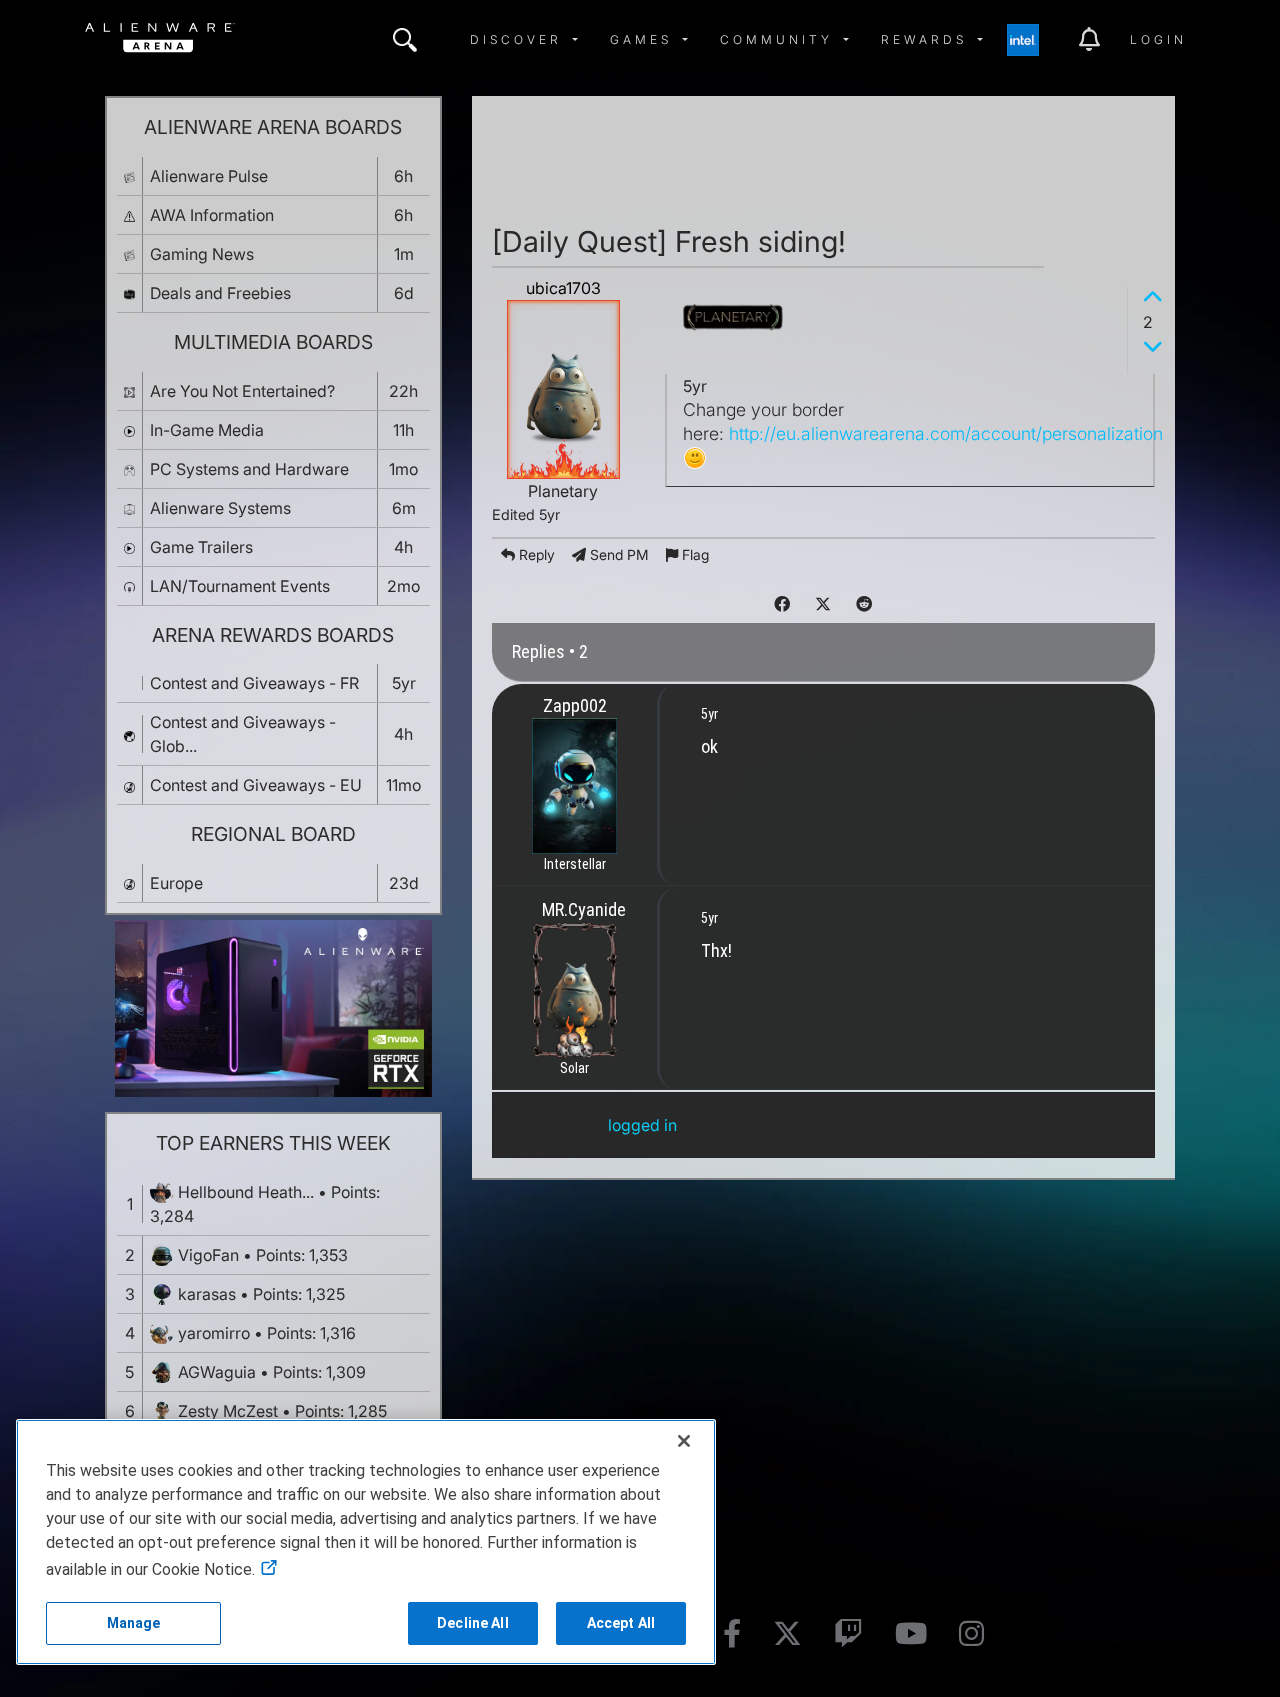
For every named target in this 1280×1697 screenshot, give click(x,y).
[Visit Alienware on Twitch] (848, 1634)
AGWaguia (217, 1372)
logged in (642, 1125)
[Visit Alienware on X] (787, 1634)
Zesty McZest (228, 1411)
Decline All (473, 1623)
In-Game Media (207, 430)
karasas (207, 1294)
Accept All (621, 1623)
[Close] (684, 1441)
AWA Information (212, 215)
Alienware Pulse (209, 176)
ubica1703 (563, 288)
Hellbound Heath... (246, 1192)
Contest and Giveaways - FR (254, 683)
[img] (405, 40)
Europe (176, 883)
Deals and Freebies (220, 293)
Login (1158, 39)
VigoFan (208, 1255)
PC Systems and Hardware (249, 469)
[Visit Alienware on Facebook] (732, 1634)
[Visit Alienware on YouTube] (911, 1634)
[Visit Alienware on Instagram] (971, 1634)
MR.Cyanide (584, 909)
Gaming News (202, 254)
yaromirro (214, 1333)
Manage (134, 1623)
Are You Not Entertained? (242, 391)
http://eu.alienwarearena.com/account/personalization (946, 433)
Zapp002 (575, 705)
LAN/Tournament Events (240, 586)
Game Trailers (201, 547)
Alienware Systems (220, 508)
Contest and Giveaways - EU (256, 785)
